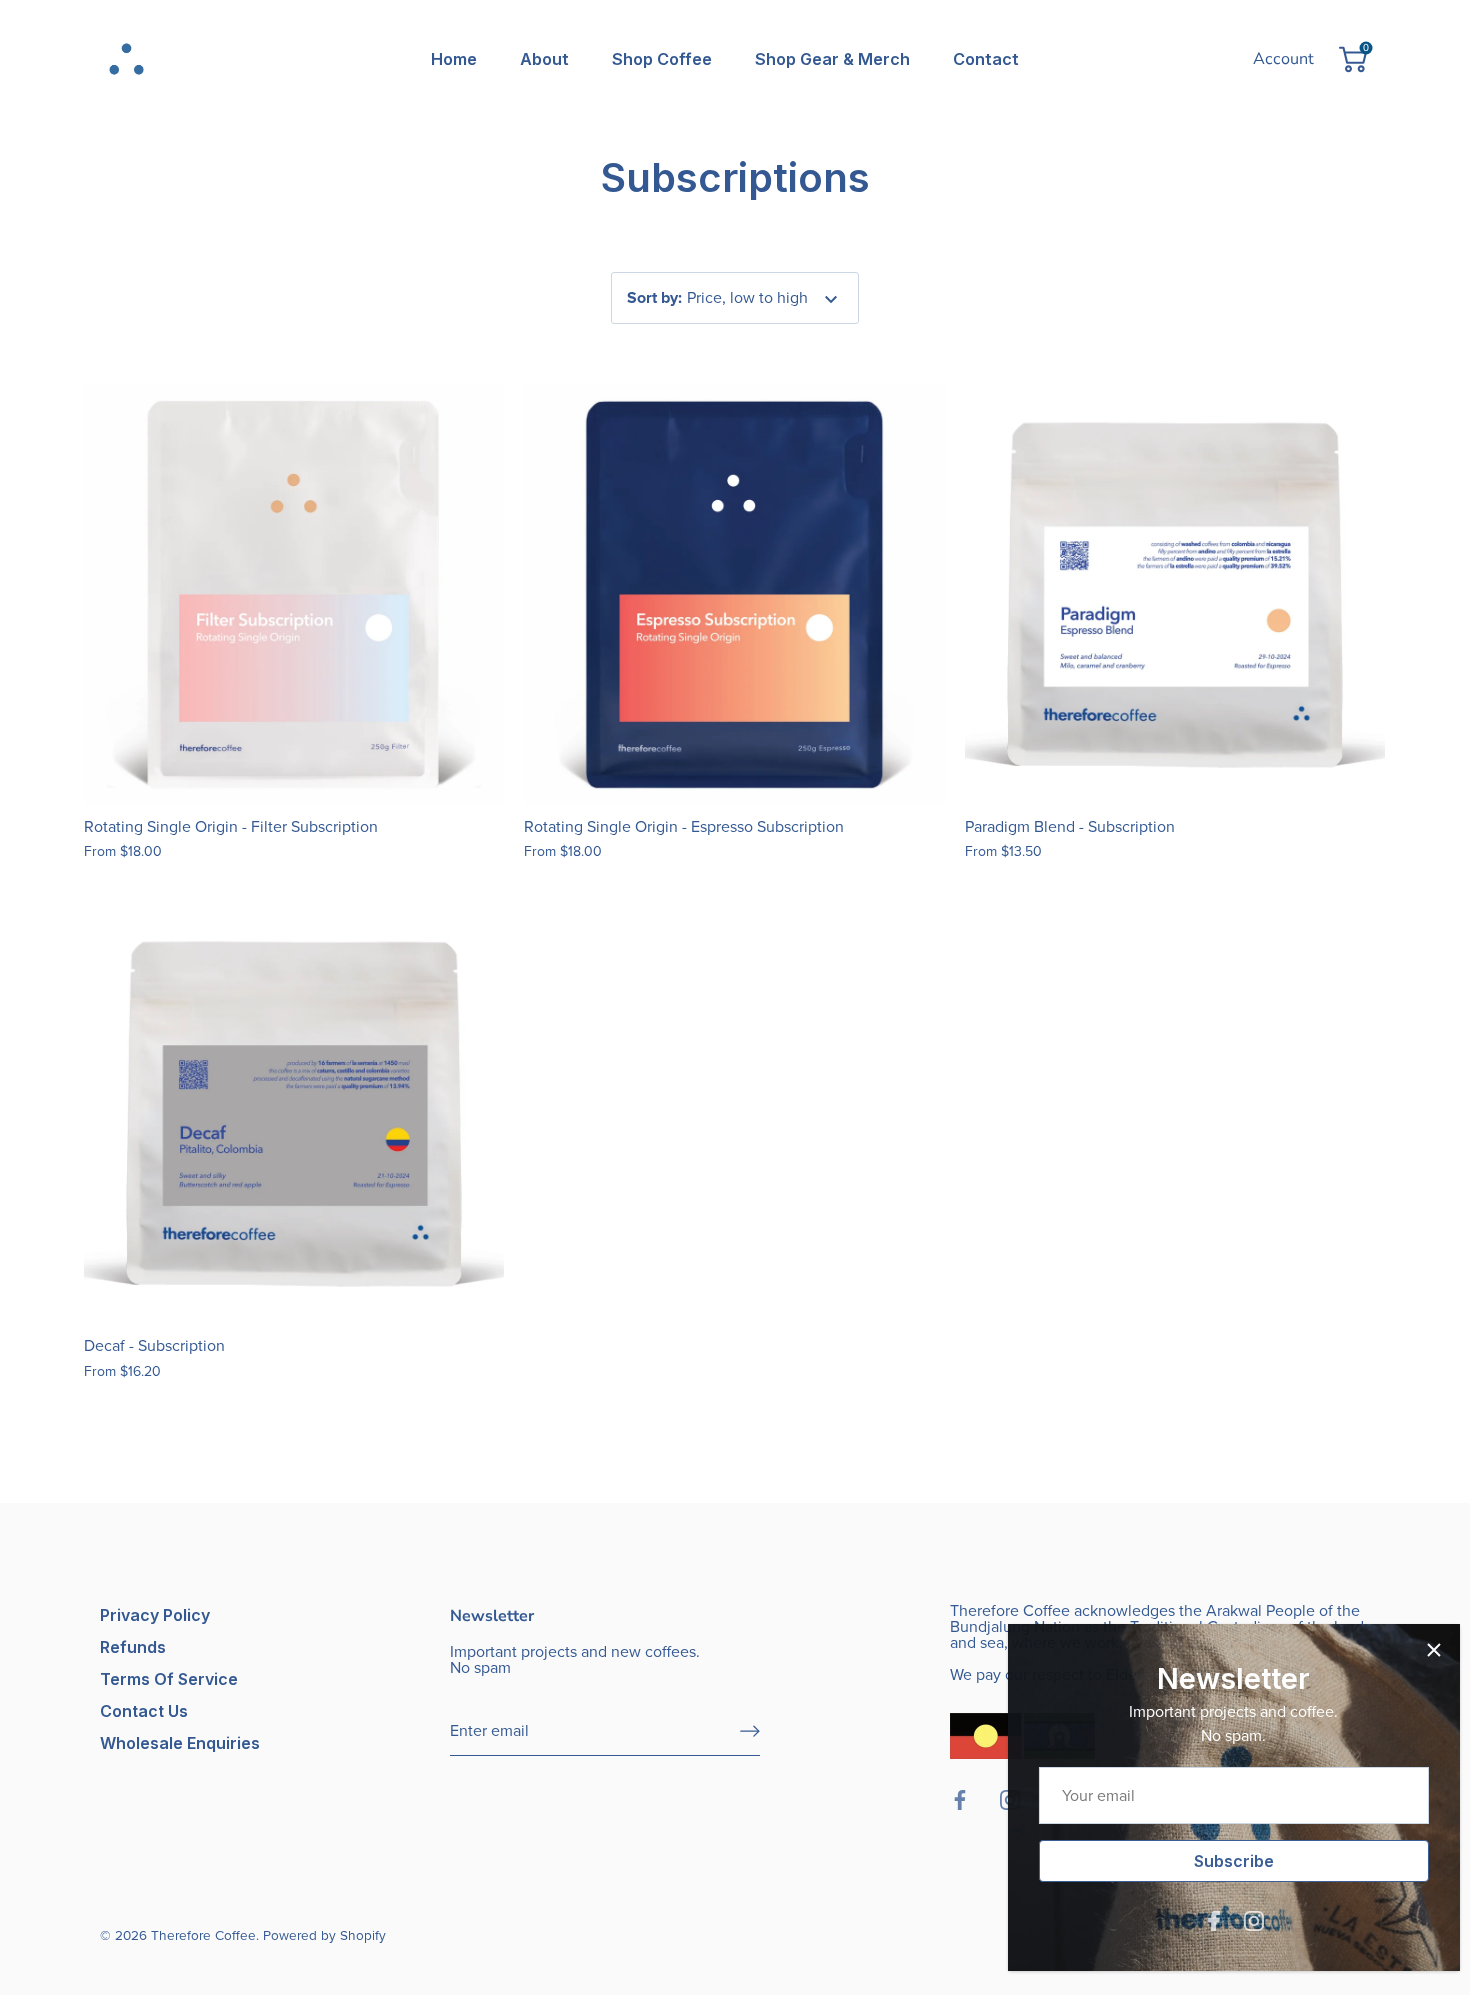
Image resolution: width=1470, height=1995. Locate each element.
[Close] (1420, 1650)
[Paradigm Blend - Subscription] (1175, 594)
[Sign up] (750, 1731)
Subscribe (1220, 1861)
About (544, 59)
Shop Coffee (662, 59)
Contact (986, 59)
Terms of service (169, 1679)
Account (1283, 59)
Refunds (133, 1647)
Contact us (144, 1711)
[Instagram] (1240, 1919)
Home (454, 59)
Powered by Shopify (324, 1935)
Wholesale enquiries (180, 1743)
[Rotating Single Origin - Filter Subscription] (294, 594)
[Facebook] (1200, 1919)
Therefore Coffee (203, 1935)
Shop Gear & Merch (832, 59)
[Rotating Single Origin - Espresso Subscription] (734, 594)
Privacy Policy (155, 1615)
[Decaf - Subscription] (294, 1113)
